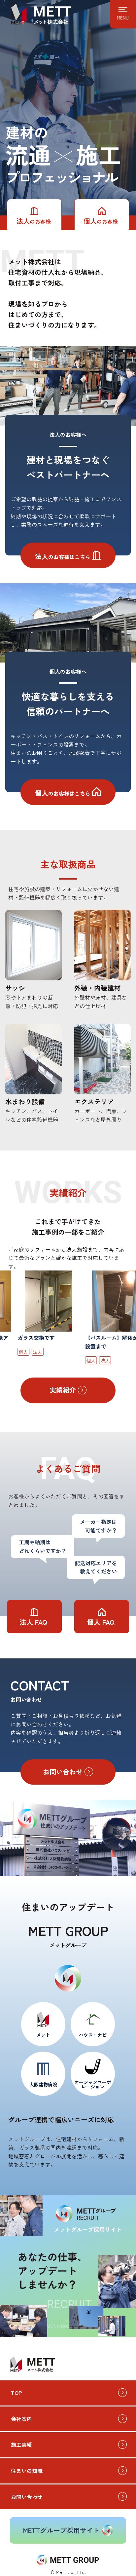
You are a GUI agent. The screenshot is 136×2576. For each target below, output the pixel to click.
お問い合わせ (27, 2497)
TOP (16, 2393)
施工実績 (21, 2444)
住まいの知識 (27, 2471)
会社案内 (21, 2419)
